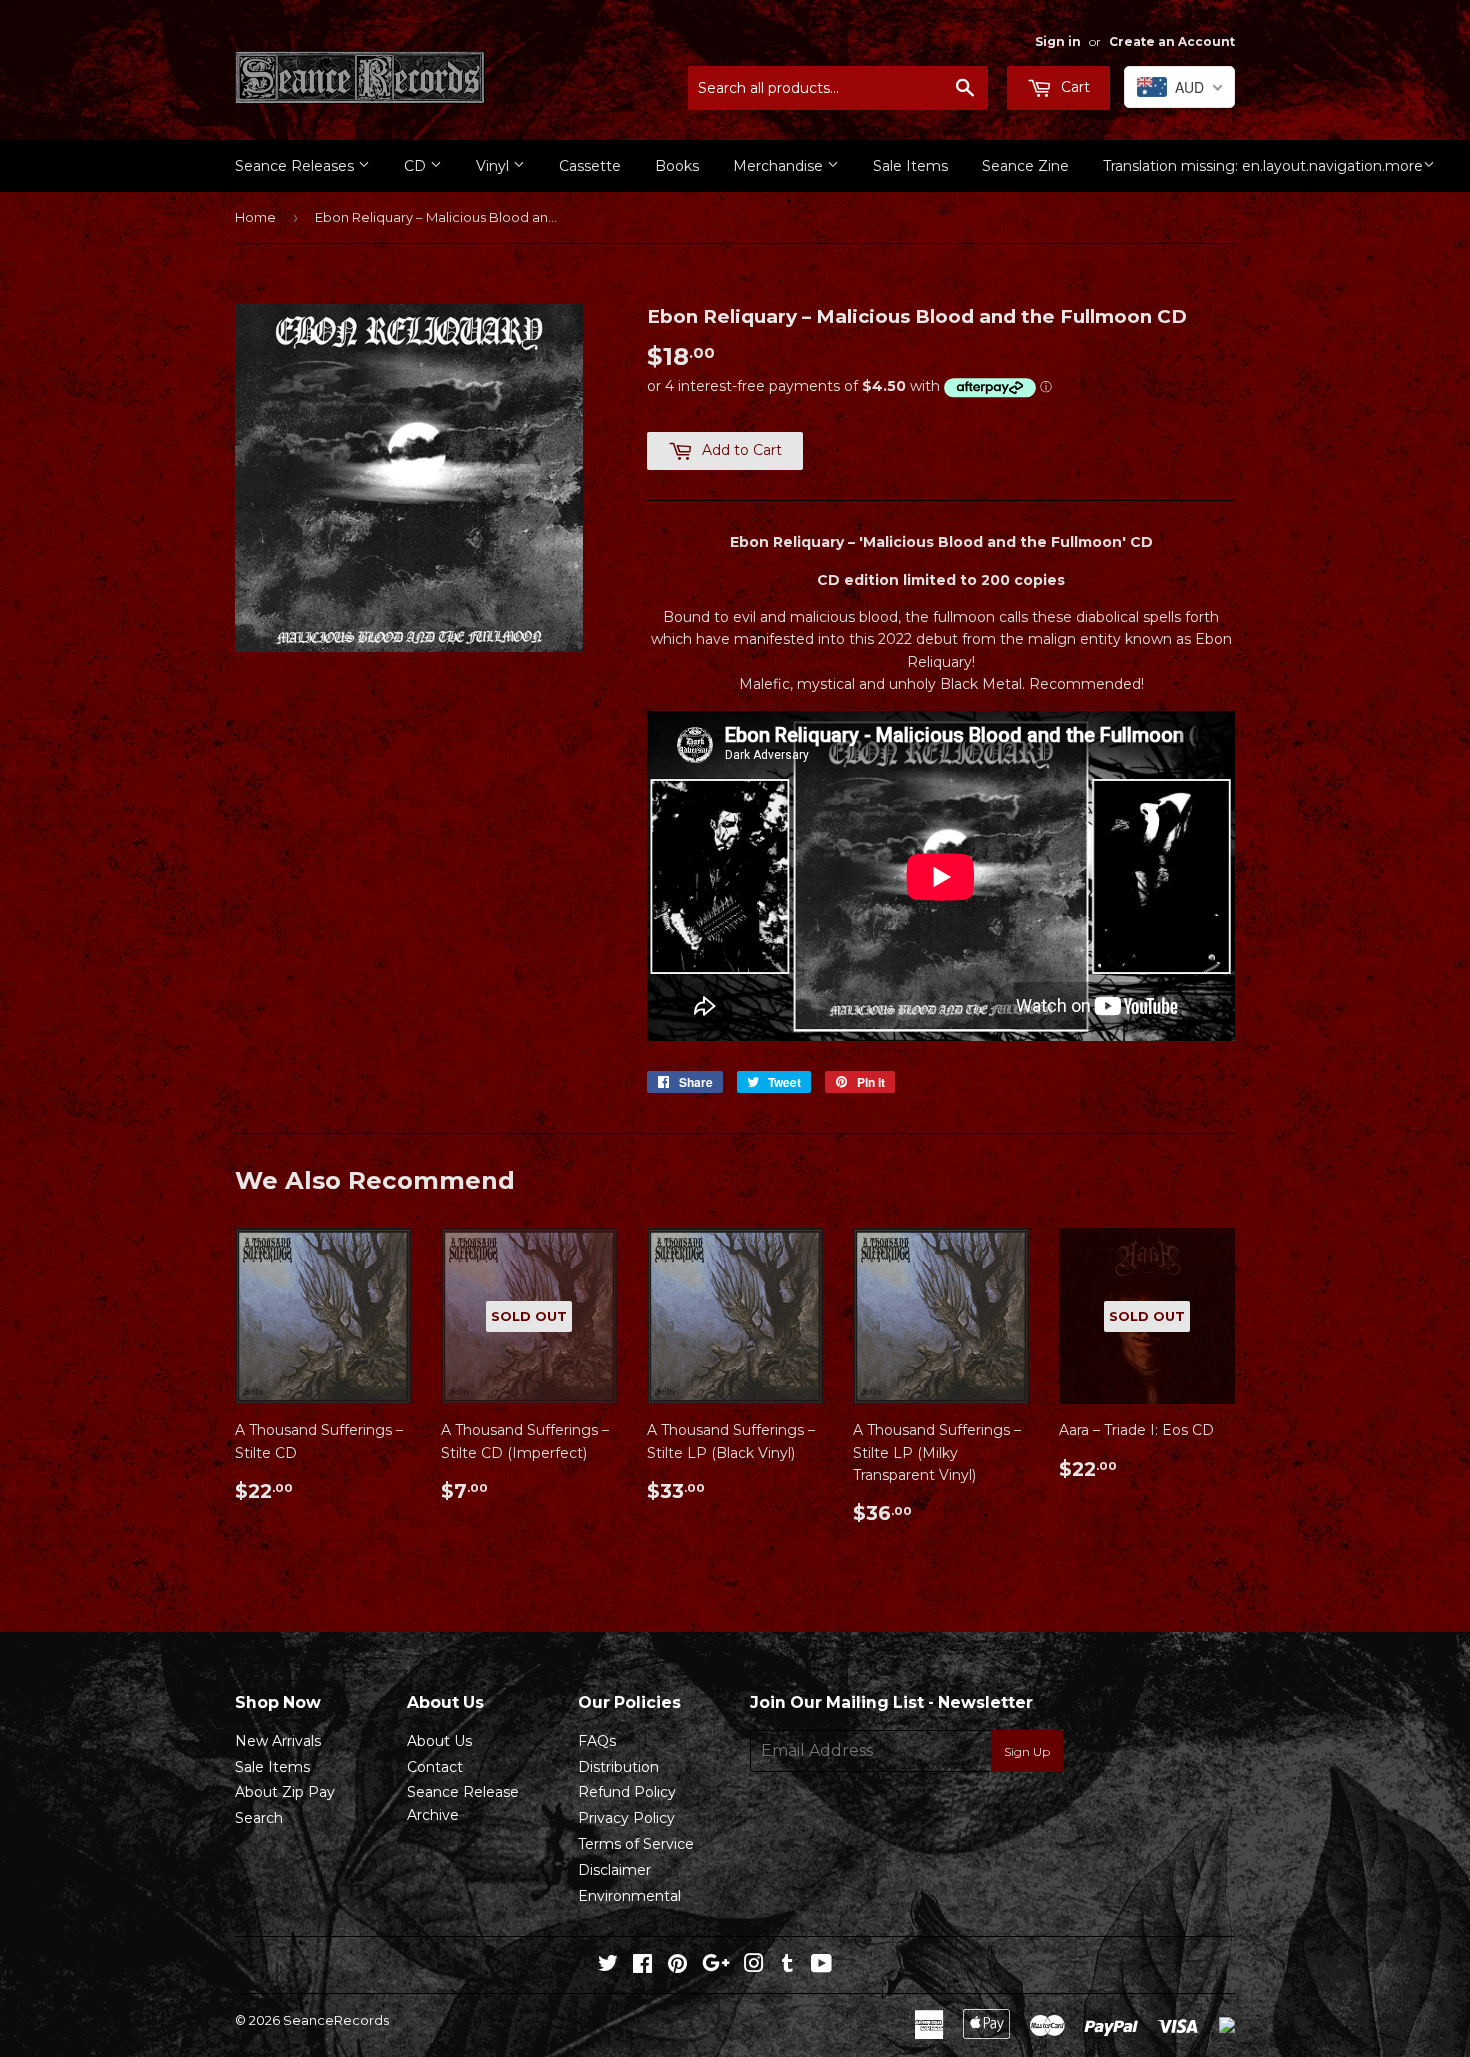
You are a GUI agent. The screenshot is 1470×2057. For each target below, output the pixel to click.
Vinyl (494, 166)
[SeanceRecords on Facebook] (642, 1966)
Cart (1073, 87)
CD (417, 166)
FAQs (597, 1741)
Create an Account (1172, 41)
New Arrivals (278, 1741)
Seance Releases (296, 166)
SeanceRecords (336, 2020)
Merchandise (780, 166)
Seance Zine (1025, 166)
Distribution (618, 1767)
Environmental (629, 1896)
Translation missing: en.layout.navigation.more (1263, 166)
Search (259, 1818)
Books (677, 166)
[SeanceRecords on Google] (716, 1966)
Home (255, 217)
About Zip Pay (285, 1792)
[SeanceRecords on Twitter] (608, 1966)
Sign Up (1027, 1751)
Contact (435, 1767)
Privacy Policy (626, 1818)
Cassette (590, 166)
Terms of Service (636, 1844)
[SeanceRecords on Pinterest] (677, 1966)
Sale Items (910, 166)
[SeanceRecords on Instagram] (754, 1966)
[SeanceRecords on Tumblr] (787, 1966)
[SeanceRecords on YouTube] (821, 1966)
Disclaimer (614, 1870)
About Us (439, 1741)
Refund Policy (627, 1792)
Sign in (1058, 41)
